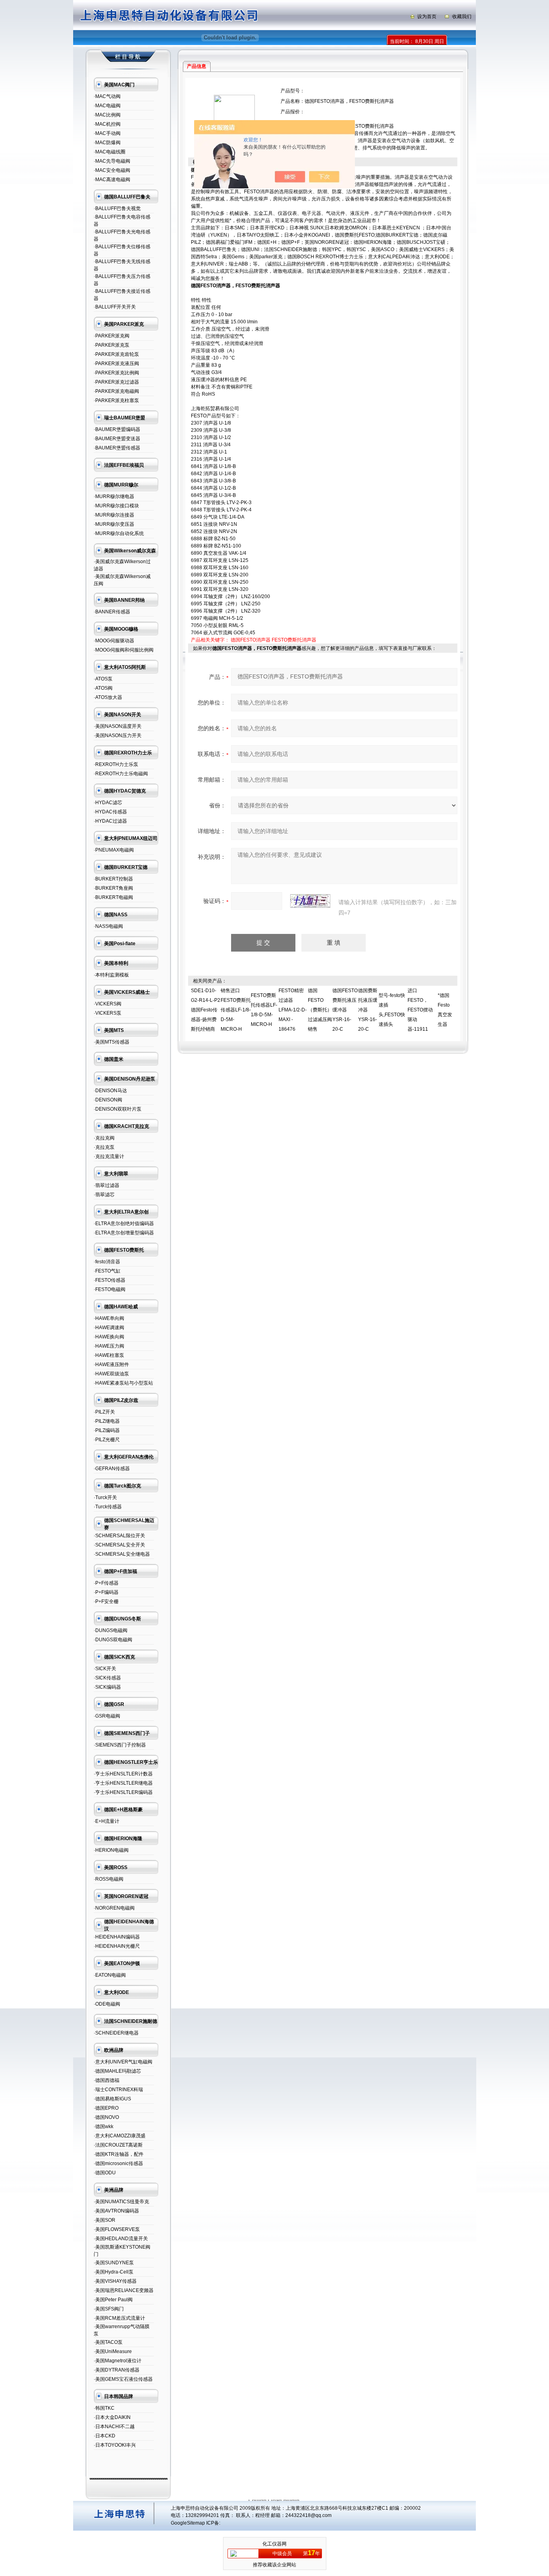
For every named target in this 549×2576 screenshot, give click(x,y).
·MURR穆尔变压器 (114, 524)
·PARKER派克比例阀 (116, 373)
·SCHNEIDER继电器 (116, 2033)
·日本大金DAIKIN (112, 2417)
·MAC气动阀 (107, 96)
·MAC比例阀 (107, 115)
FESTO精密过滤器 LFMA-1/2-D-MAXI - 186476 (293, 1010)
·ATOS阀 (103, 688)
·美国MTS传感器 (112, 1042)
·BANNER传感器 (112, 612)
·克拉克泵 (104, 1147)
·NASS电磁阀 (108, 926)
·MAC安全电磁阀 (112, 170)
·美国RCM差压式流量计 (119, 2318)
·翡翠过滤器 (107, 1185)
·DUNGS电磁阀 (111, 1630)
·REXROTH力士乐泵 (116, 764)
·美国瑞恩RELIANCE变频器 (124, 2290)
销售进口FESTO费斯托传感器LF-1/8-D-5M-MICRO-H (236, 1010)
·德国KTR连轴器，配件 (119, 2154)
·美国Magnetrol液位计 (118, 2361)
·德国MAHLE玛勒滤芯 (117, 2071)
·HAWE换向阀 (109, 1337)
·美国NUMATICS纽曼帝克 (121, 2202)
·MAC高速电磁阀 (112, 180)
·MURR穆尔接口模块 (116, 506)
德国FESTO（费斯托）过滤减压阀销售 (320, 1010)
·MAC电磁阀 (107, 106)
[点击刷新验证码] (310, 901)
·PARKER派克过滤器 (116, 382)
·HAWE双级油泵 (111, 1374)
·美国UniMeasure (113, 2351)
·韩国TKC (104, 2408)
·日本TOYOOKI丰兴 (115, 2445)
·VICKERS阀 (108, 1004)
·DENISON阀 (108, 1100)
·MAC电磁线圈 (110, 152)
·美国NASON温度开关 (118, 726)
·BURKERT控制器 (113, 879)
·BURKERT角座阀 (113, 888)
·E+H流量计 (107, 1821)
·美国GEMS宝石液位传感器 (123, 2379)
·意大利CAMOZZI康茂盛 (120, 2136)
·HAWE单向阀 (109, 1318)
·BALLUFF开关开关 (115, 307)
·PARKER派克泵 (112, 345)
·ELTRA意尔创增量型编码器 (124, 1233)
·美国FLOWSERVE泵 (117, 2229)
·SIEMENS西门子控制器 (120, 1745)
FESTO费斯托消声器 (294, 640)
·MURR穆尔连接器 (114, 515)
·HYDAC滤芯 (108, 803)
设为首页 (427, 16)
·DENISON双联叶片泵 (118, 1109)
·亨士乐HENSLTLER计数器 (123, 1774)
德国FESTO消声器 (251, 640)
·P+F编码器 (106, 1592)
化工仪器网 (274, 2544)
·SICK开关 (105, 1669)
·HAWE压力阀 (109, 1346)
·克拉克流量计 (109, 1156)
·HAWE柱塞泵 (109, 1355)
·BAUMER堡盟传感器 (117, 448)
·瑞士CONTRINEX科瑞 (118, 2090)
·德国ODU (105, 2173)
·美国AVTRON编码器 (116, 2211)
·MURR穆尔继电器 (114, 496)
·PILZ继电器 (107, 1421)
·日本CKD (104, 2436)
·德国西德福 (107, 2080)
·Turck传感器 (108, 1507)
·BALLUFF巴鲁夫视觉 (117, 208)
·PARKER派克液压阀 (116, 364)
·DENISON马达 (110, 1091)
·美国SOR (104, 2220)
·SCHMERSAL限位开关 (119, 1536)
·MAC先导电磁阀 (112, 161)
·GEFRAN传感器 (112, 1469)
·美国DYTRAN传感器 (117, 2370)
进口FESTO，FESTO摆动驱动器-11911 (420, 1010)
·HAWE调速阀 (109, 1328)
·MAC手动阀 (107, 133)
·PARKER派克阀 (112, 336)
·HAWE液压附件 (111, 1365)
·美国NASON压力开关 (118, 735)
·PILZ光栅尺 (107, 1440)
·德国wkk (103, 2127)
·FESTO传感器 (110, 1280)
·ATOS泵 (103, 679)
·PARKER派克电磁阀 (116, 391)
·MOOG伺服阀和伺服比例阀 (124, 650)
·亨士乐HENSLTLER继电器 (123, 1783)
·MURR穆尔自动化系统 (119, 533)
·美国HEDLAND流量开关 (121, 2239)
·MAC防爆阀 (107, 143)
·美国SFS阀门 (109, 2309)
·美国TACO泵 (108, 2342)
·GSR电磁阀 (107, 1716)
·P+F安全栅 (106, 1602)
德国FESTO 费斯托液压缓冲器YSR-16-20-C (345, 1010)
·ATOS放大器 (108, 697)
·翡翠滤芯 (104, 1195)
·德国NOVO (106, 2117)
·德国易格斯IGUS (112, 2099)
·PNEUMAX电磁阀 (114, 850)
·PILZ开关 (104, 1412)
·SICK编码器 (107, 1687)
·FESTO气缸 (107, 1271)
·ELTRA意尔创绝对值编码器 (124, 1224)
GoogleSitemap (188, 2523)
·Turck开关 (105, 1497)
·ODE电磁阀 (107, 2004)
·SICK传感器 (107, 1678)
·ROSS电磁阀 (109, 1879)
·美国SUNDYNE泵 (114, 2263)
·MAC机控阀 (107, 124)
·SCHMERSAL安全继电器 (122, 1554)
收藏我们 (462, 16)
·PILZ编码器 (107, 1430)
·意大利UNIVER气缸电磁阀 (123, 2062)
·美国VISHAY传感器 (115, 2281)
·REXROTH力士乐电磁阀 (121, 774)
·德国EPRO (106, 2108)
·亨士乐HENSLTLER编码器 (123, 1792)
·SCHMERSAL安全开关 (119, 1545)
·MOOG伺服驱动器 (114, 641)
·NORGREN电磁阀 (114, 1908)
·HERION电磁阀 (111, 1850)
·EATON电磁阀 (110, 1975)
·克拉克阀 (104, 1138)
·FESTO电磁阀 (110, 1289)
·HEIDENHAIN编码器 (117, 1937)
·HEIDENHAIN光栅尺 (117, 1946)
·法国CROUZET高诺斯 (118, 2145)
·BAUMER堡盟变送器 (117, 439)
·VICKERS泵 (108, 1013)
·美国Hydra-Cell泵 (114, 2272)
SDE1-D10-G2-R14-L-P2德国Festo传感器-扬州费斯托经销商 (206, 1010)
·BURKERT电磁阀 (113, 897)
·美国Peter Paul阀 (113, 2300)
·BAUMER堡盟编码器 (117, 429)
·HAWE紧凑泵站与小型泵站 (123, 1383)
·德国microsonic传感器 (118, 2163)
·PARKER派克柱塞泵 (116, 400)
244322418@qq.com (308, 2515)
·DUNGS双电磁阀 (113, 1640)
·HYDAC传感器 (110, 812)
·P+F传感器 (106, 1583)
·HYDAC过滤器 (110, 821)
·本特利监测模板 (111, 975)
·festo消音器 (107, 1262)
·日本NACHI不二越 (114, 2427)
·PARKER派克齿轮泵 (116, 354)
